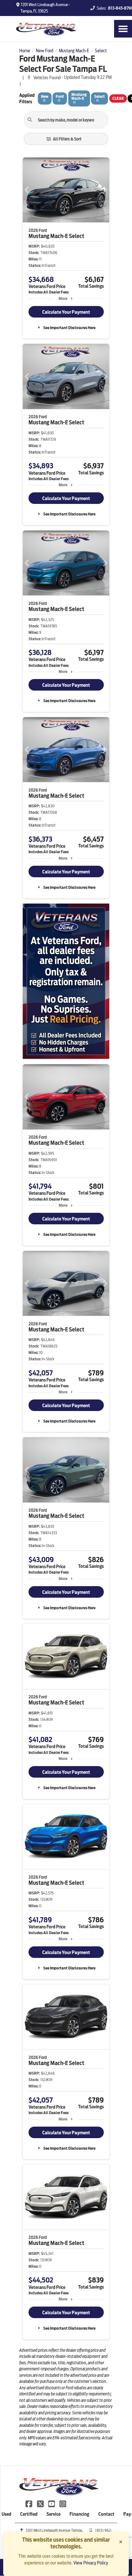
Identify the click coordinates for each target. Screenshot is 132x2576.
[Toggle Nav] (123, 29)
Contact (106, 2514)
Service (54, 2514)
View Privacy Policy (91, 2563)
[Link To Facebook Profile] (29, 2503)
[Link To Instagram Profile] (63, 2503)
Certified (29, 2514)
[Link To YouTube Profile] (52, 2503)
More (63, 298)
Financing (79, 2514)
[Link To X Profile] (41, 2503)
